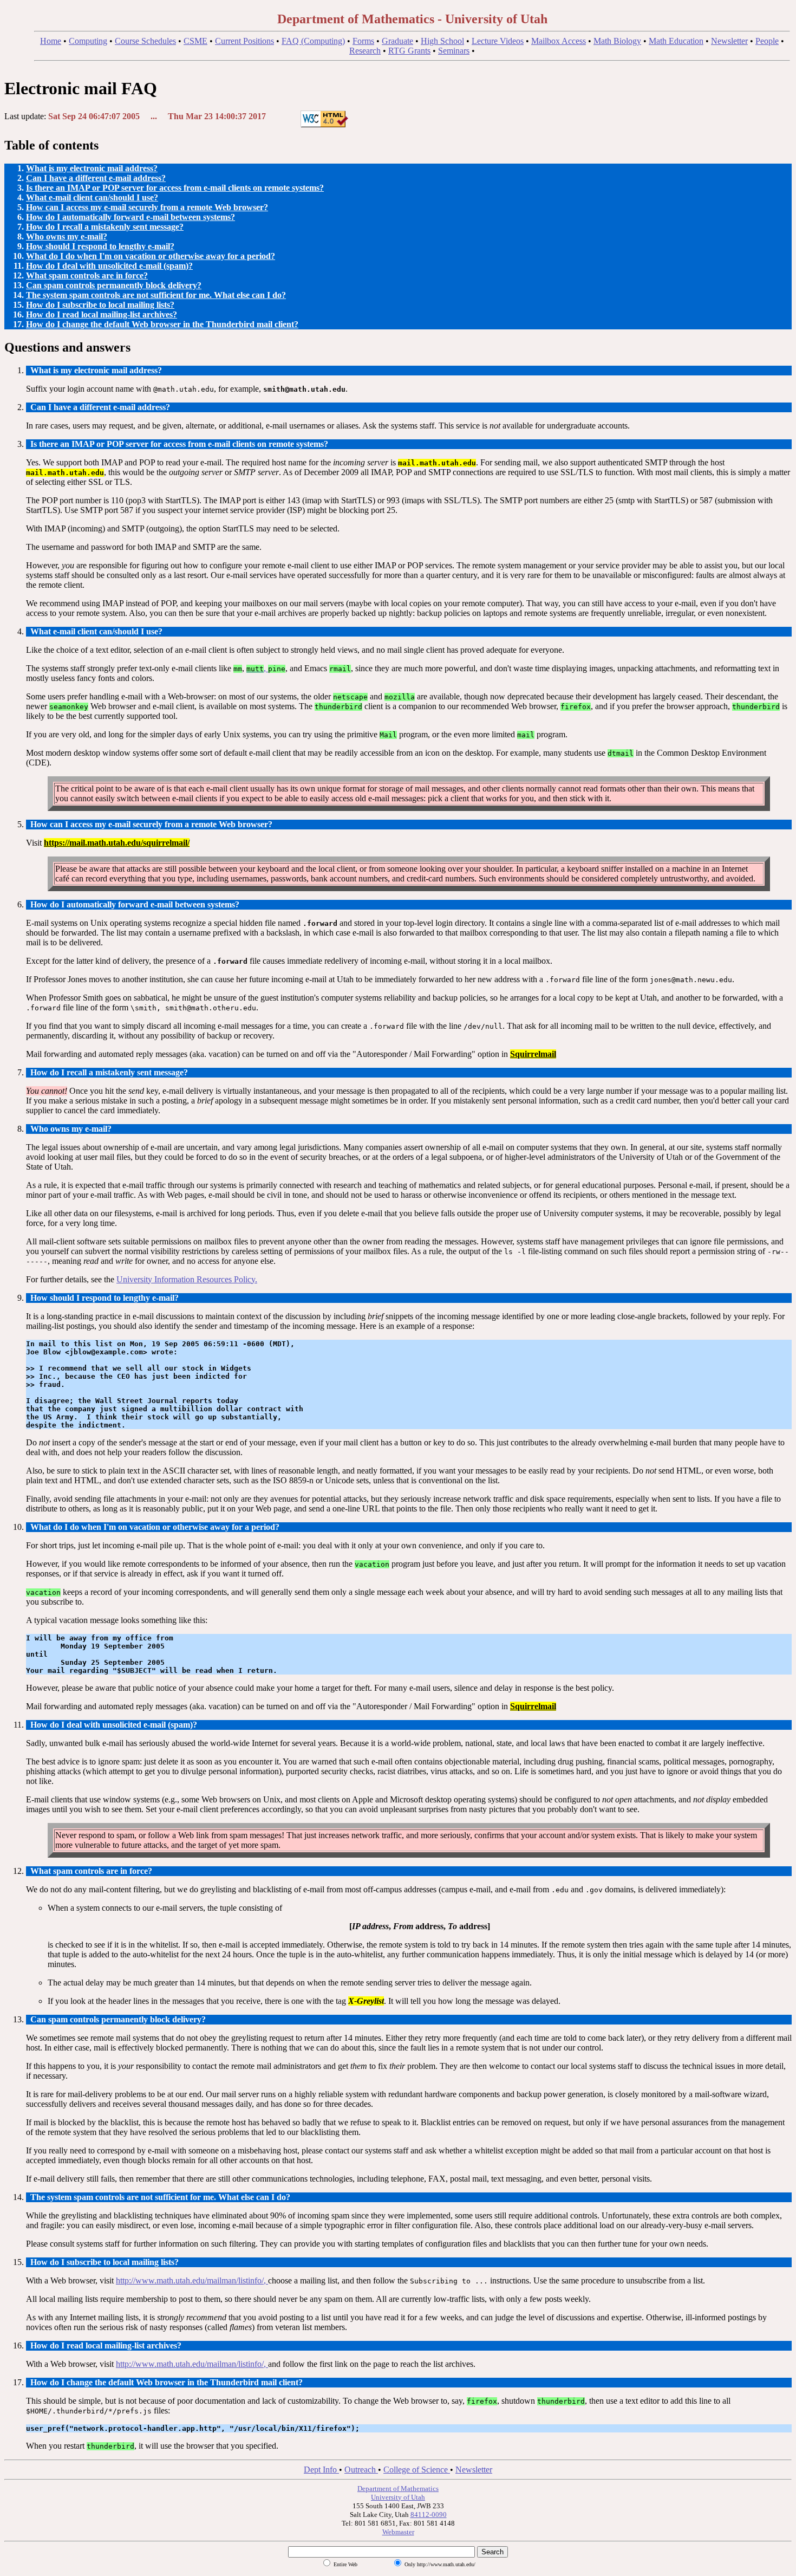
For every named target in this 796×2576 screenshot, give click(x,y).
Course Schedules (145, 41)
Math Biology (617, 41)
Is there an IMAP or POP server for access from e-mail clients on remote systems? (175, 188)
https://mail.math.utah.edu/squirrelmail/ (117, 843)
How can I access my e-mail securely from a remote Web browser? (147, 207)
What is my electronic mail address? (92, 168)
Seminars (454, 51)
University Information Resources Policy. (187, 1279)
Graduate (397, 41)
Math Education (676, 41)
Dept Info (321, 2470)
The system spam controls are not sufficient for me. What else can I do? (156, 295)
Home (51, 41)
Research (365, 51)
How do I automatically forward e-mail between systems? (131, 217)
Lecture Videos (498, 41)
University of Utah (398, 2497)
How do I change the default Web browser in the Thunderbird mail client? (162, 324)
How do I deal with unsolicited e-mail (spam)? (109, 266)
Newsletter (729, 41)
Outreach (361, 2470)
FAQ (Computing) (313, 41)
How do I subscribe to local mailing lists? (100, 305)
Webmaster (398, 2532)
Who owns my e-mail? (67, 236)
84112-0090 (429, 2515)
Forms (363, 41)
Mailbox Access (559, 41)
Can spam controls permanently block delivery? (114, 285)
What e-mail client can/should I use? (92, 197)
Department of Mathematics (398, 2489)
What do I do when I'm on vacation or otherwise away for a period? (151, 256)
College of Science (417, 2470)
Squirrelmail (533, 1054)
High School (442, 41)
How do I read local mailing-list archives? (102, 314)
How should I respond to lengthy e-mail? (100, 246)
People (767, 41)
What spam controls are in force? (87, 275)
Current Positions (244, 41)
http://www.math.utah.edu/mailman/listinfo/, (192, 2280)
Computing (88, 41)
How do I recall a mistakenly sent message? (105, 227)
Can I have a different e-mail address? (96, 178)
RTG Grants (409, 51)
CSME (195, 41)
